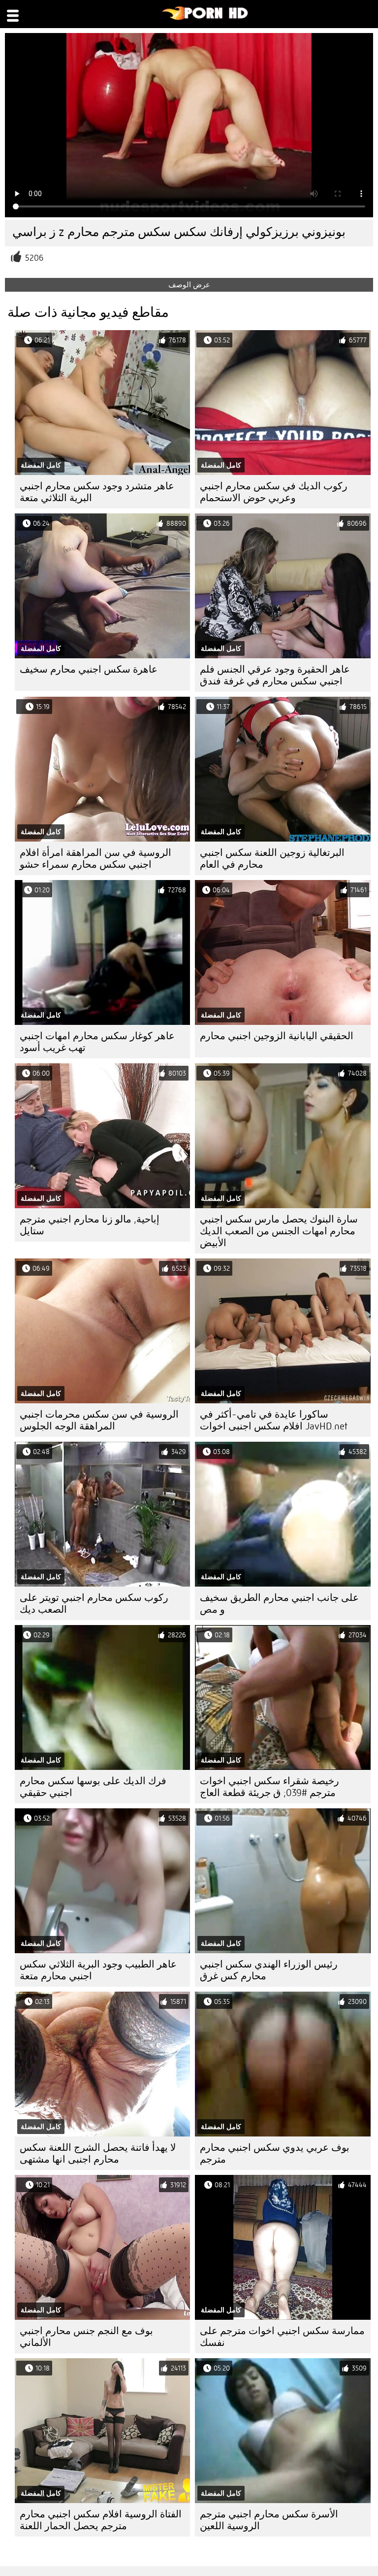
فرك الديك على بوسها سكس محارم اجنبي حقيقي (93, 1787)
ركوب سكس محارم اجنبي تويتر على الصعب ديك (94, 1604)
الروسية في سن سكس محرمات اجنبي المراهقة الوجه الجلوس (99, 1420)
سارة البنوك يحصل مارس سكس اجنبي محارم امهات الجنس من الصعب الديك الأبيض (279, 1231)
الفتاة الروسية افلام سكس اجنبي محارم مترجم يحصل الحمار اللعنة (101, 2520)
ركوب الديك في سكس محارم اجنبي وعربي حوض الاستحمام (274, 492)
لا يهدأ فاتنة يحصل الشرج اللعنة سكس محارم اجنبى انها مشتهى (98, 2153)
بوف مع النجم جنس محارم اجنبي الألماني (86, 2337)
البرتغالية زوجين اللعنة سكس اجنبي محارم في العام (272, 859)
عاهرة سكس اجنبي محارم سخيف (89, 669)
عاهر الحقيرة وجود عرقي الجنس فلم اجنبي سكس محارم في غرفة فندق (275, 675)
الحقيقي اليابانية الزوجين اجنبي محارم (277, 1036)
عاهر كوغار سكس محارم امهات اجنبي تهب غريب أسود (97, 1042)
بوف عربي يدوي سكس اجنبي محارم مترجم (275, 2153)
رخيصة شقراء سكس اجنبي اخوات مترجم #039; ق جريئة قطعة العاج (269, 1787)
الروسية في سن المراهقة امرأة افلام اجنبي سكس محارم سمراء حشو (95, 859)
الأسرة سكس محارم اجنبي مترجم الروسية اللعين (269, 2520)
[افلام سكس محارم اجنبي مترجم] (205, 18)
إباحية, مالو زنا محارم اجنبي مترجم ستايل (90, 1225)
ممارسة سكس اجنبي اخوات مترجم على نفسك (282, 2337)
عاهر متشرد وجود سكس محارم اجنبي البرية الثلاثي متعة (97, 492)
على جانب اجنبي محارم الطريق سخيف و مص (279, 1604)
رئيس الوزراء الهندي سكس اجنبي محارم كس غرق (269, 1970)
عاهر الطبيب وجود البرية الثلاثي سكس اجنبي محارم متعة (98, 1970)
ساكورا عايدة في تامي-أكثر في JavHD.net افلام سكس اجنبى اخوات (274, 1420)
